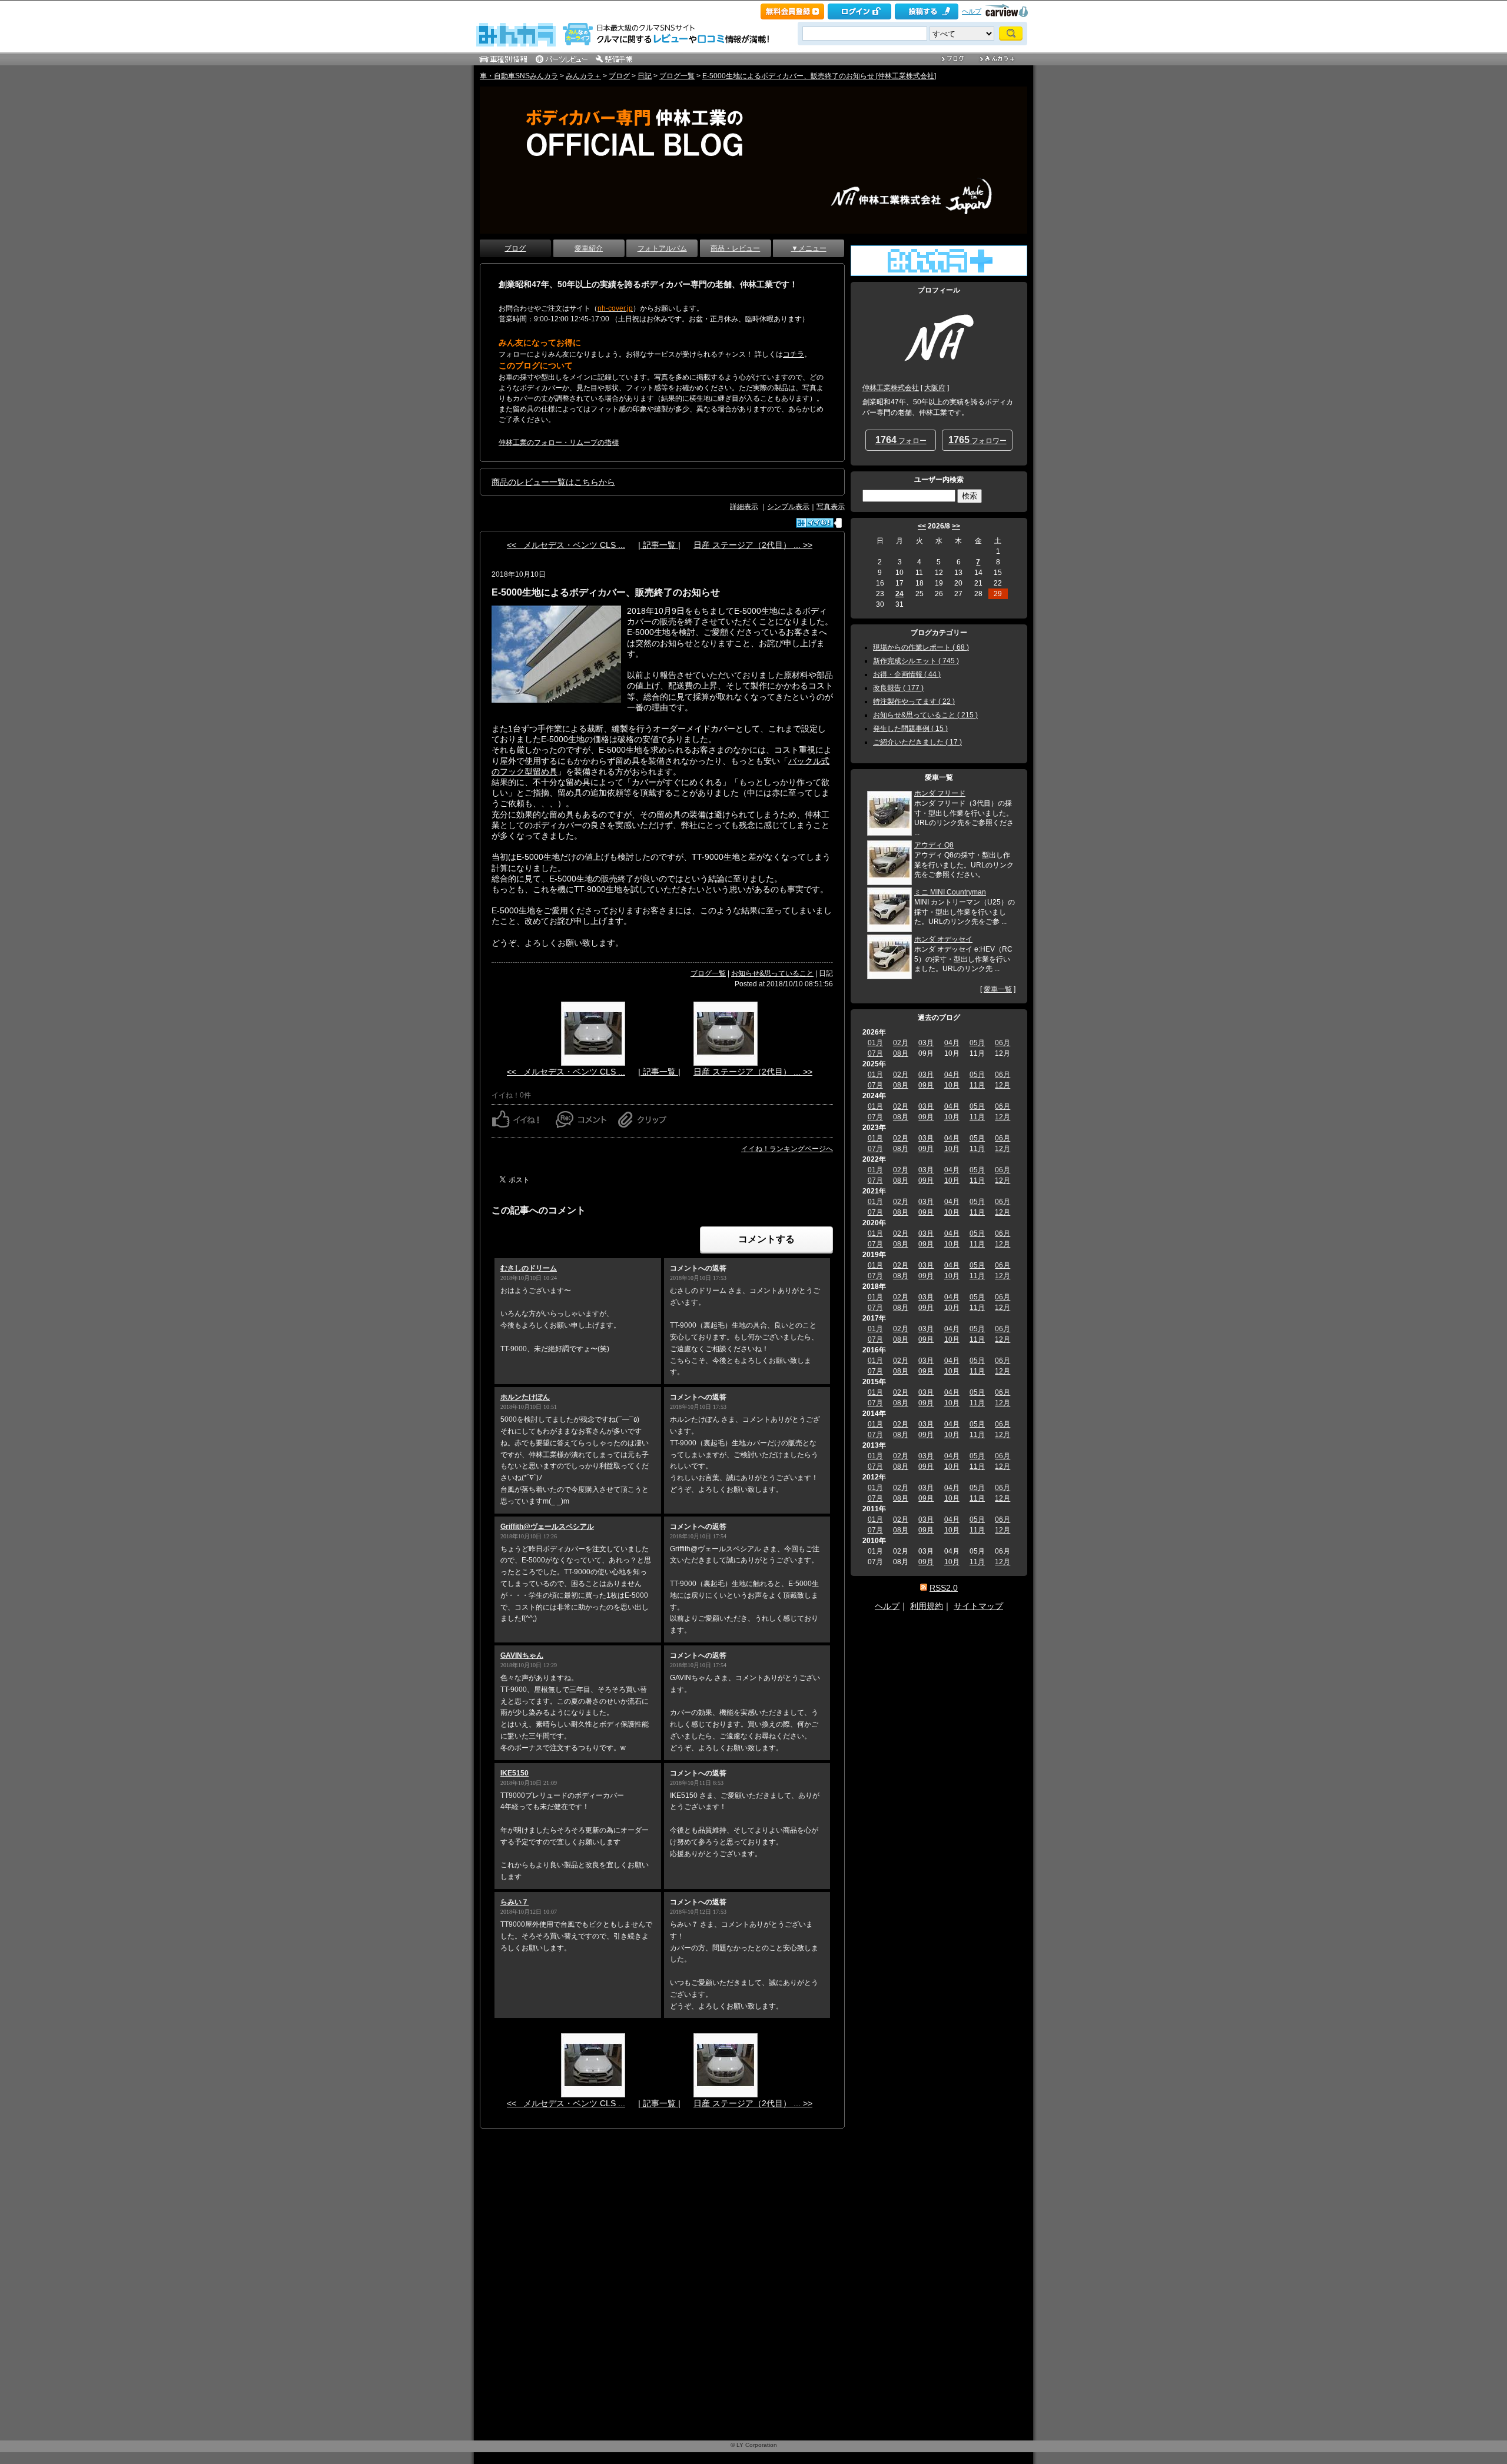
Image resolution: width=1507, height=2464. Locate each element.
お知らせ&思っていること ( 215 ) (925, 715)
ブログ (619, 76)
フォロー (901, 440)
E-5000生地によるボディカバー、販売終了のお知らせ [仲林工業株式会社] (819, 76)
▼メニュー (809, 248)
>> (956, 526)
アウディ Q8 (934, 845)
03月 (926, 1043)
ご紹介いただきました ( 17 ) (917, 742)
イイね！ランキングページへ (787, 1149)
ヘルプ (972, 11)
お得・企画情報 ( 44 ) (907, 674)
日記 (645, 76)
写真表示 (831, 507)
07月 (875, 1053)
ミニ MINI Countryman (950, 892)
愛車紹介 (589, 248)
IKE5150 (514, 1773)
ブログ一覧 (677, 76)
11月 (977, 1085)
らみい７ (514, 1902)
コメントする (766, 1239)
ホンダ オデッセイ (943, 939)
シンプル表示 (788, 507)
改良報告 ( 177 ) (898, 688)
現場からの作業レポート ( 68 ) (921, 647)
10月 (952, 1085)
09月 (926, 1085)
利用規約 (927, 1606)
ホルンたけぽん (525, 1397)
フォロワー (977, 440)
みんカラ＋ (583, 76)
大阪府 (935, 388)
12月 (1003, 1085)
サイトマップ (978, 1606)
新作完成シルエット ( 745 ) (916, 661)
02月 (901, 1043)
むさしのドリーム (529, 1268)
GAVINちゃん (522, 1655)
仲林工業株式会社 (891, 388)
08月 (901, 1053)
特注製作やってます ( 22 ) (914, 701)
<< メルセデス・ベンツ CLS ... (566, 545)
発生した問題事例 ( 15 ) (910, 729)
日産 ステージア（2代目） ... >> (753, 545)
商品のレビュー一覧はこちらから (553, 482)
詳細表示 (744, 507)
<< (922, 526)
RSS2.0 (944, 1588)
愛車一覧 (998, 989)
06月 (1003, 1043)
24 (899, 594)
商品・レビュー (735, 248)
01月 (875, 1043)
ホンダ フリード (940, 793)
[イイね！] (815, 523)
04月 (952, 1043)
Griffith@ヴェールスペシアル (547, 1527)
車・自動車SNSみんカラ (519, 76)
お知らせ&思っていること (772, 973)
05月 (977, 1043)
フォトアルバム (662, 248)
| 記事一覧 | (659, 545)
